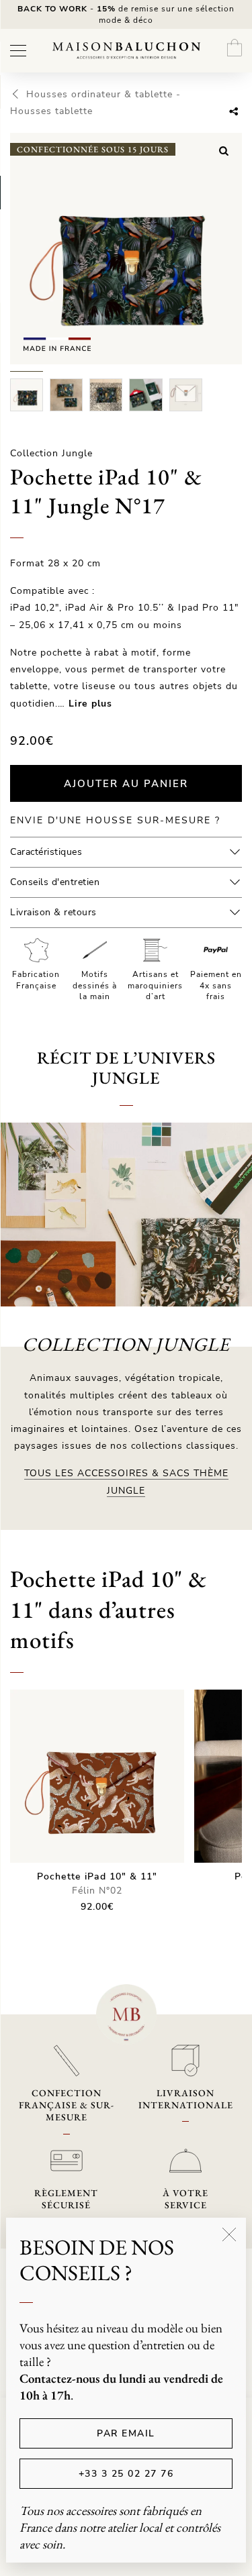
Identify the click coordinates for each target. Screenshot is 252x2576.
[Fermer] (229, 2234)
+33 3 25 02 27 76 (126, 2474)
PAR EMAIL (126, 2433)
